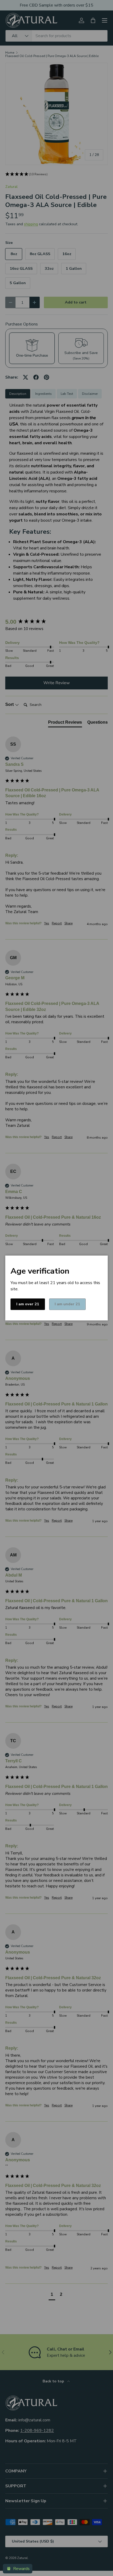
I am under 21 (67, 1304)
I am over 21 (28, 1304)
